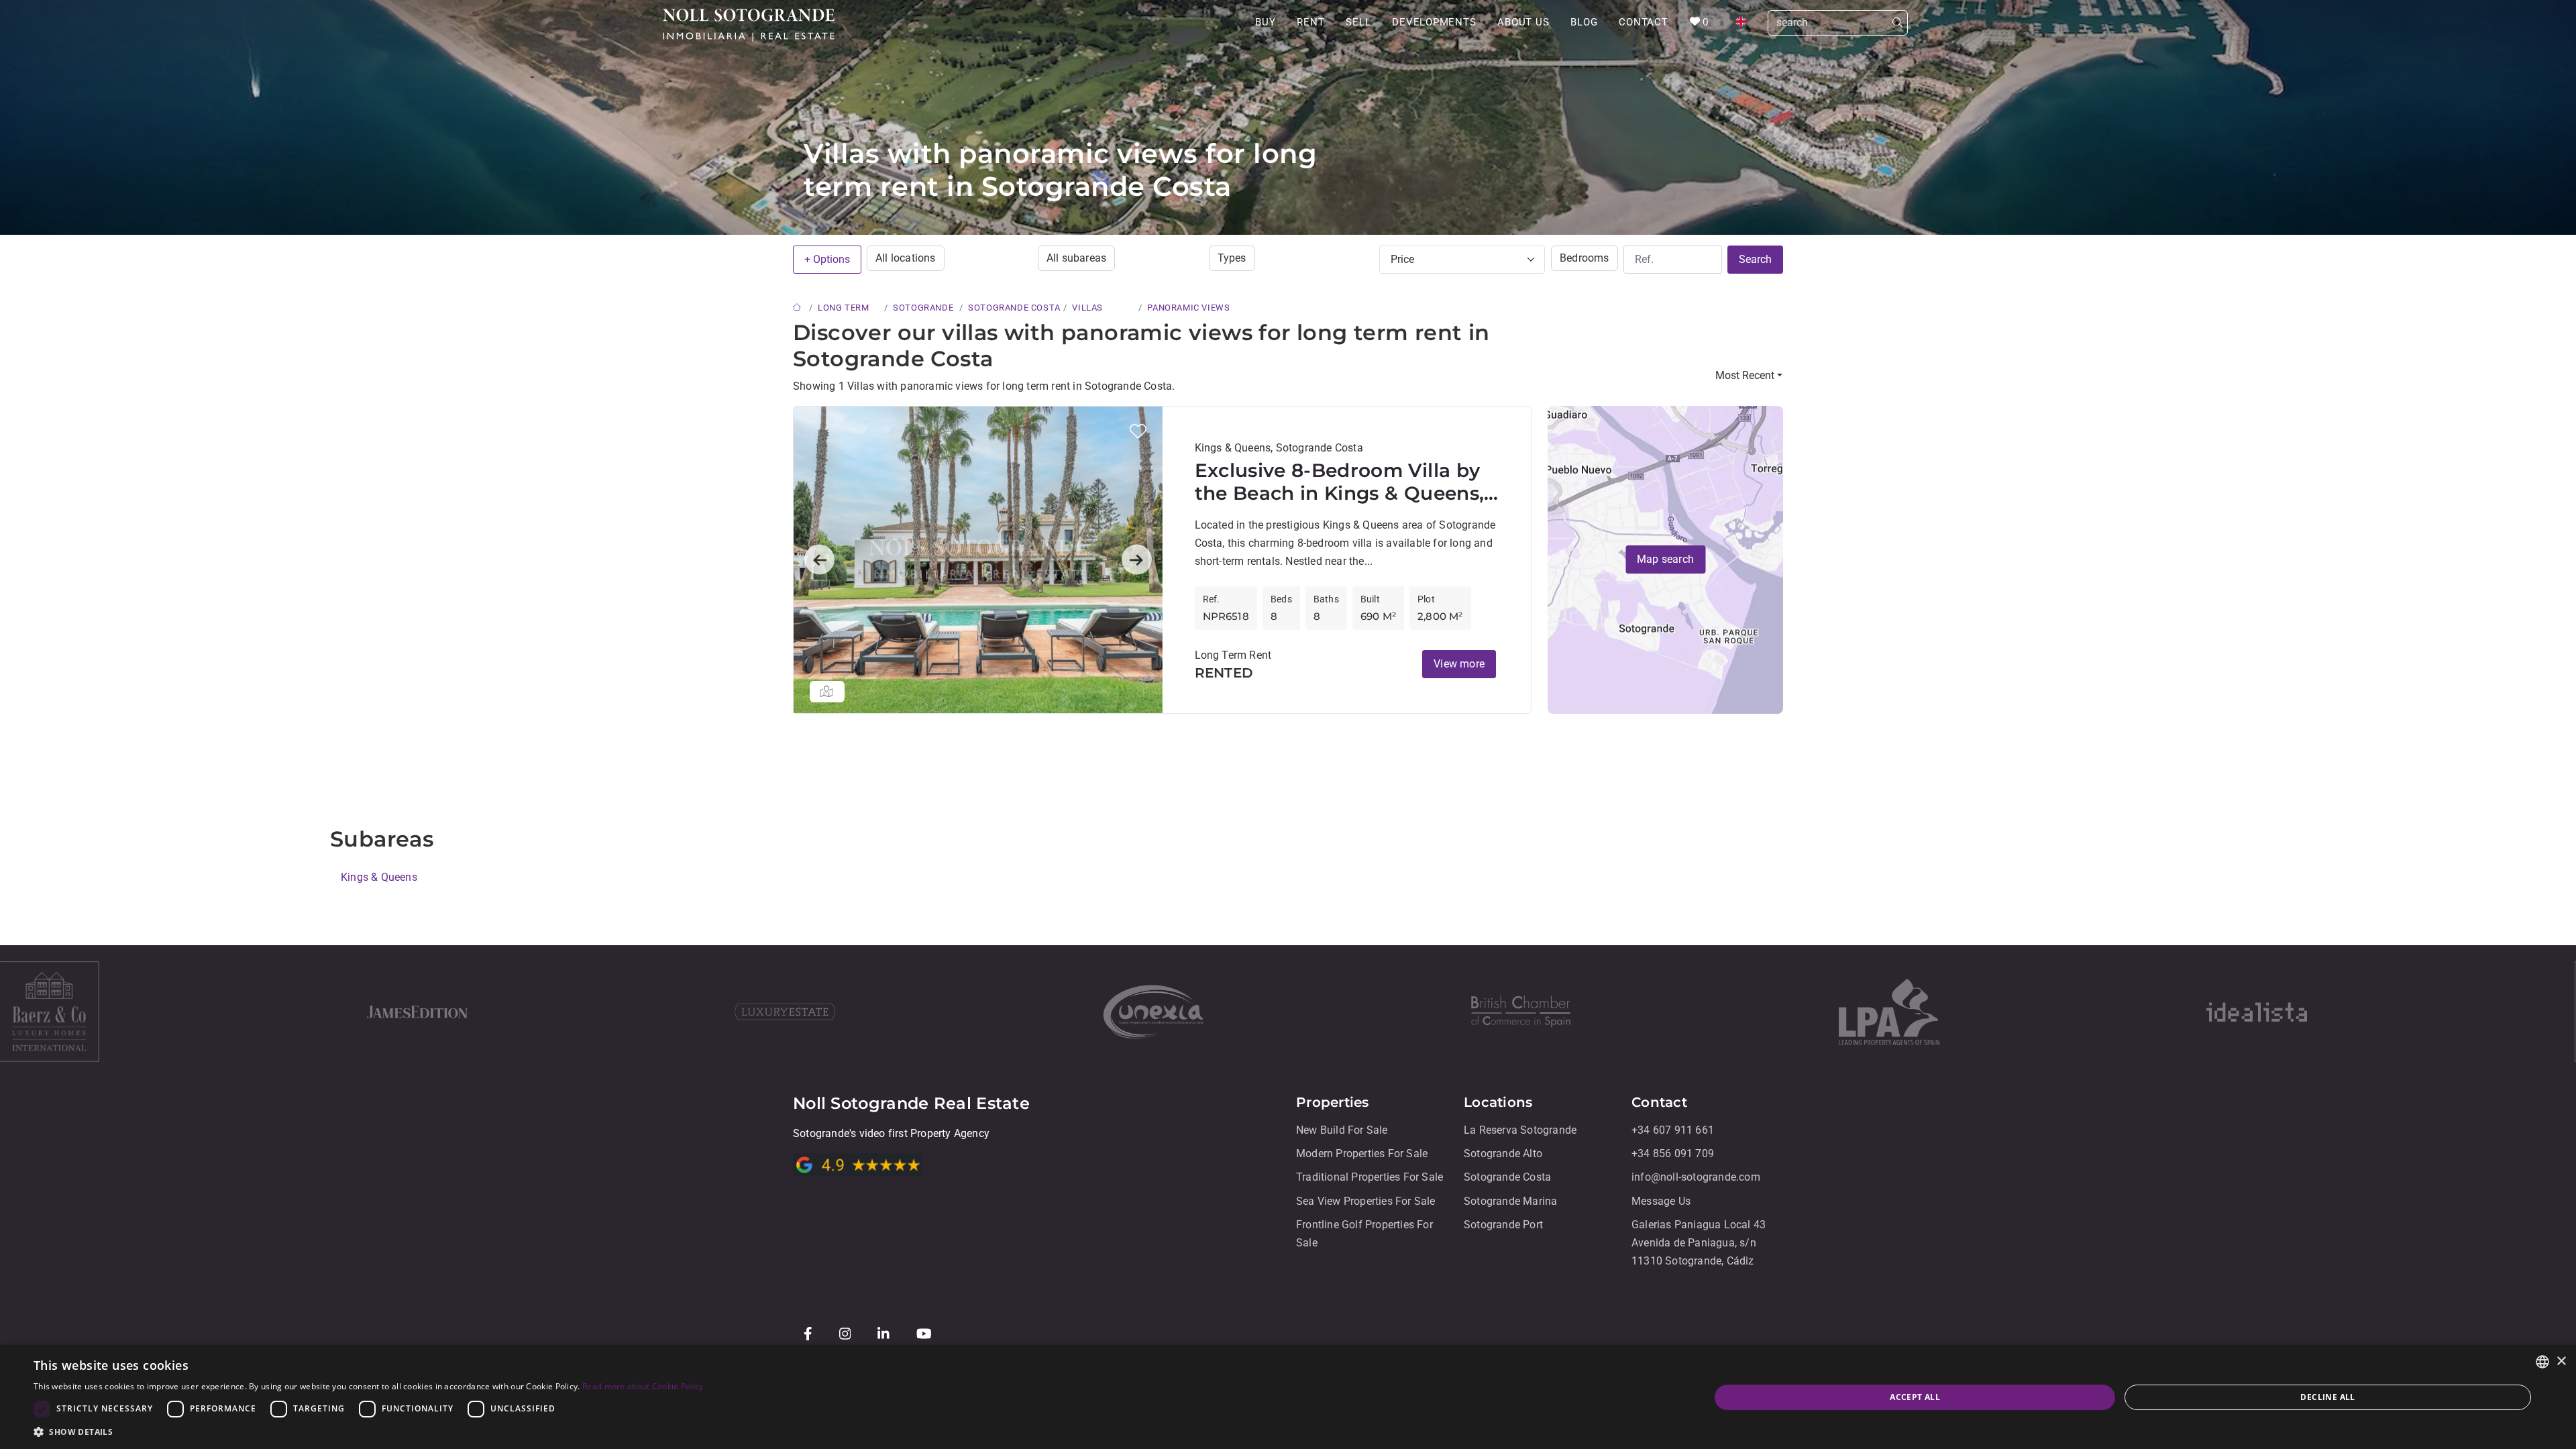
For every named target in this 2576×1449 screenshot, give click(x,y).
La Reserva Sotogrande (1520, 1130)
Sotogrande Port (1503, 1225)
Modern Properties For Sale (1362, 1153)
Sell (1358, 22)
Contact (1643, 22)
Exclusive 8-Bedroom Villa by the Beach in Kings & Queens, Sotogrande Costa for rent (1340, 482)
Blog (1584, 22)
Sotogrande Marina (1510, 1201)
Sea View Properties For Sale (1366, 1201)
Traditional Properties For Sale (1370, 1178)
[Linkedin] (886, 1333)
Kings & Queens (379, 877)
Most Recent (1745, 375)
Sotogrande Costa (1507, 1178)
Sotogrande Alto (1503, 1153)
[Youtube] (927, 1333)
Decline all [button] (2327, 1397)
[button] (1138, 431)
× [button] (2561, 1361)
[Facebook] (811, 1333)
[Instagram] (848, 1333)
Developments (1434, 22)
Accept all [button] (1915, 1397)
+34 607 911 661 (1673, 1130)
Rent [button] (1310, 22)
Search (1755, 259)
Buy (1265, 22)
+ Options (827, 259)
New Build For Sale (1342, 1130)
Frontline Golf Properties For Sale (1364, 1234)
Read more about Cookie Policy (643, 1386)
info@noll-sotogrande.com (1696, 1178)
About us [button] (1523, 22)
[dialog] (1288, 1397)
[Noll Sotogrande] (749, 25)
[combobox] (2542, 1362)
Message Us (1661, 1201)
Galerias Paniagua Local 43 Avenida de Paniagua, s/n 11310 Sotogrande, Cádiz (1699, 1243)
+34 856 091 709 (1673, 1153)
